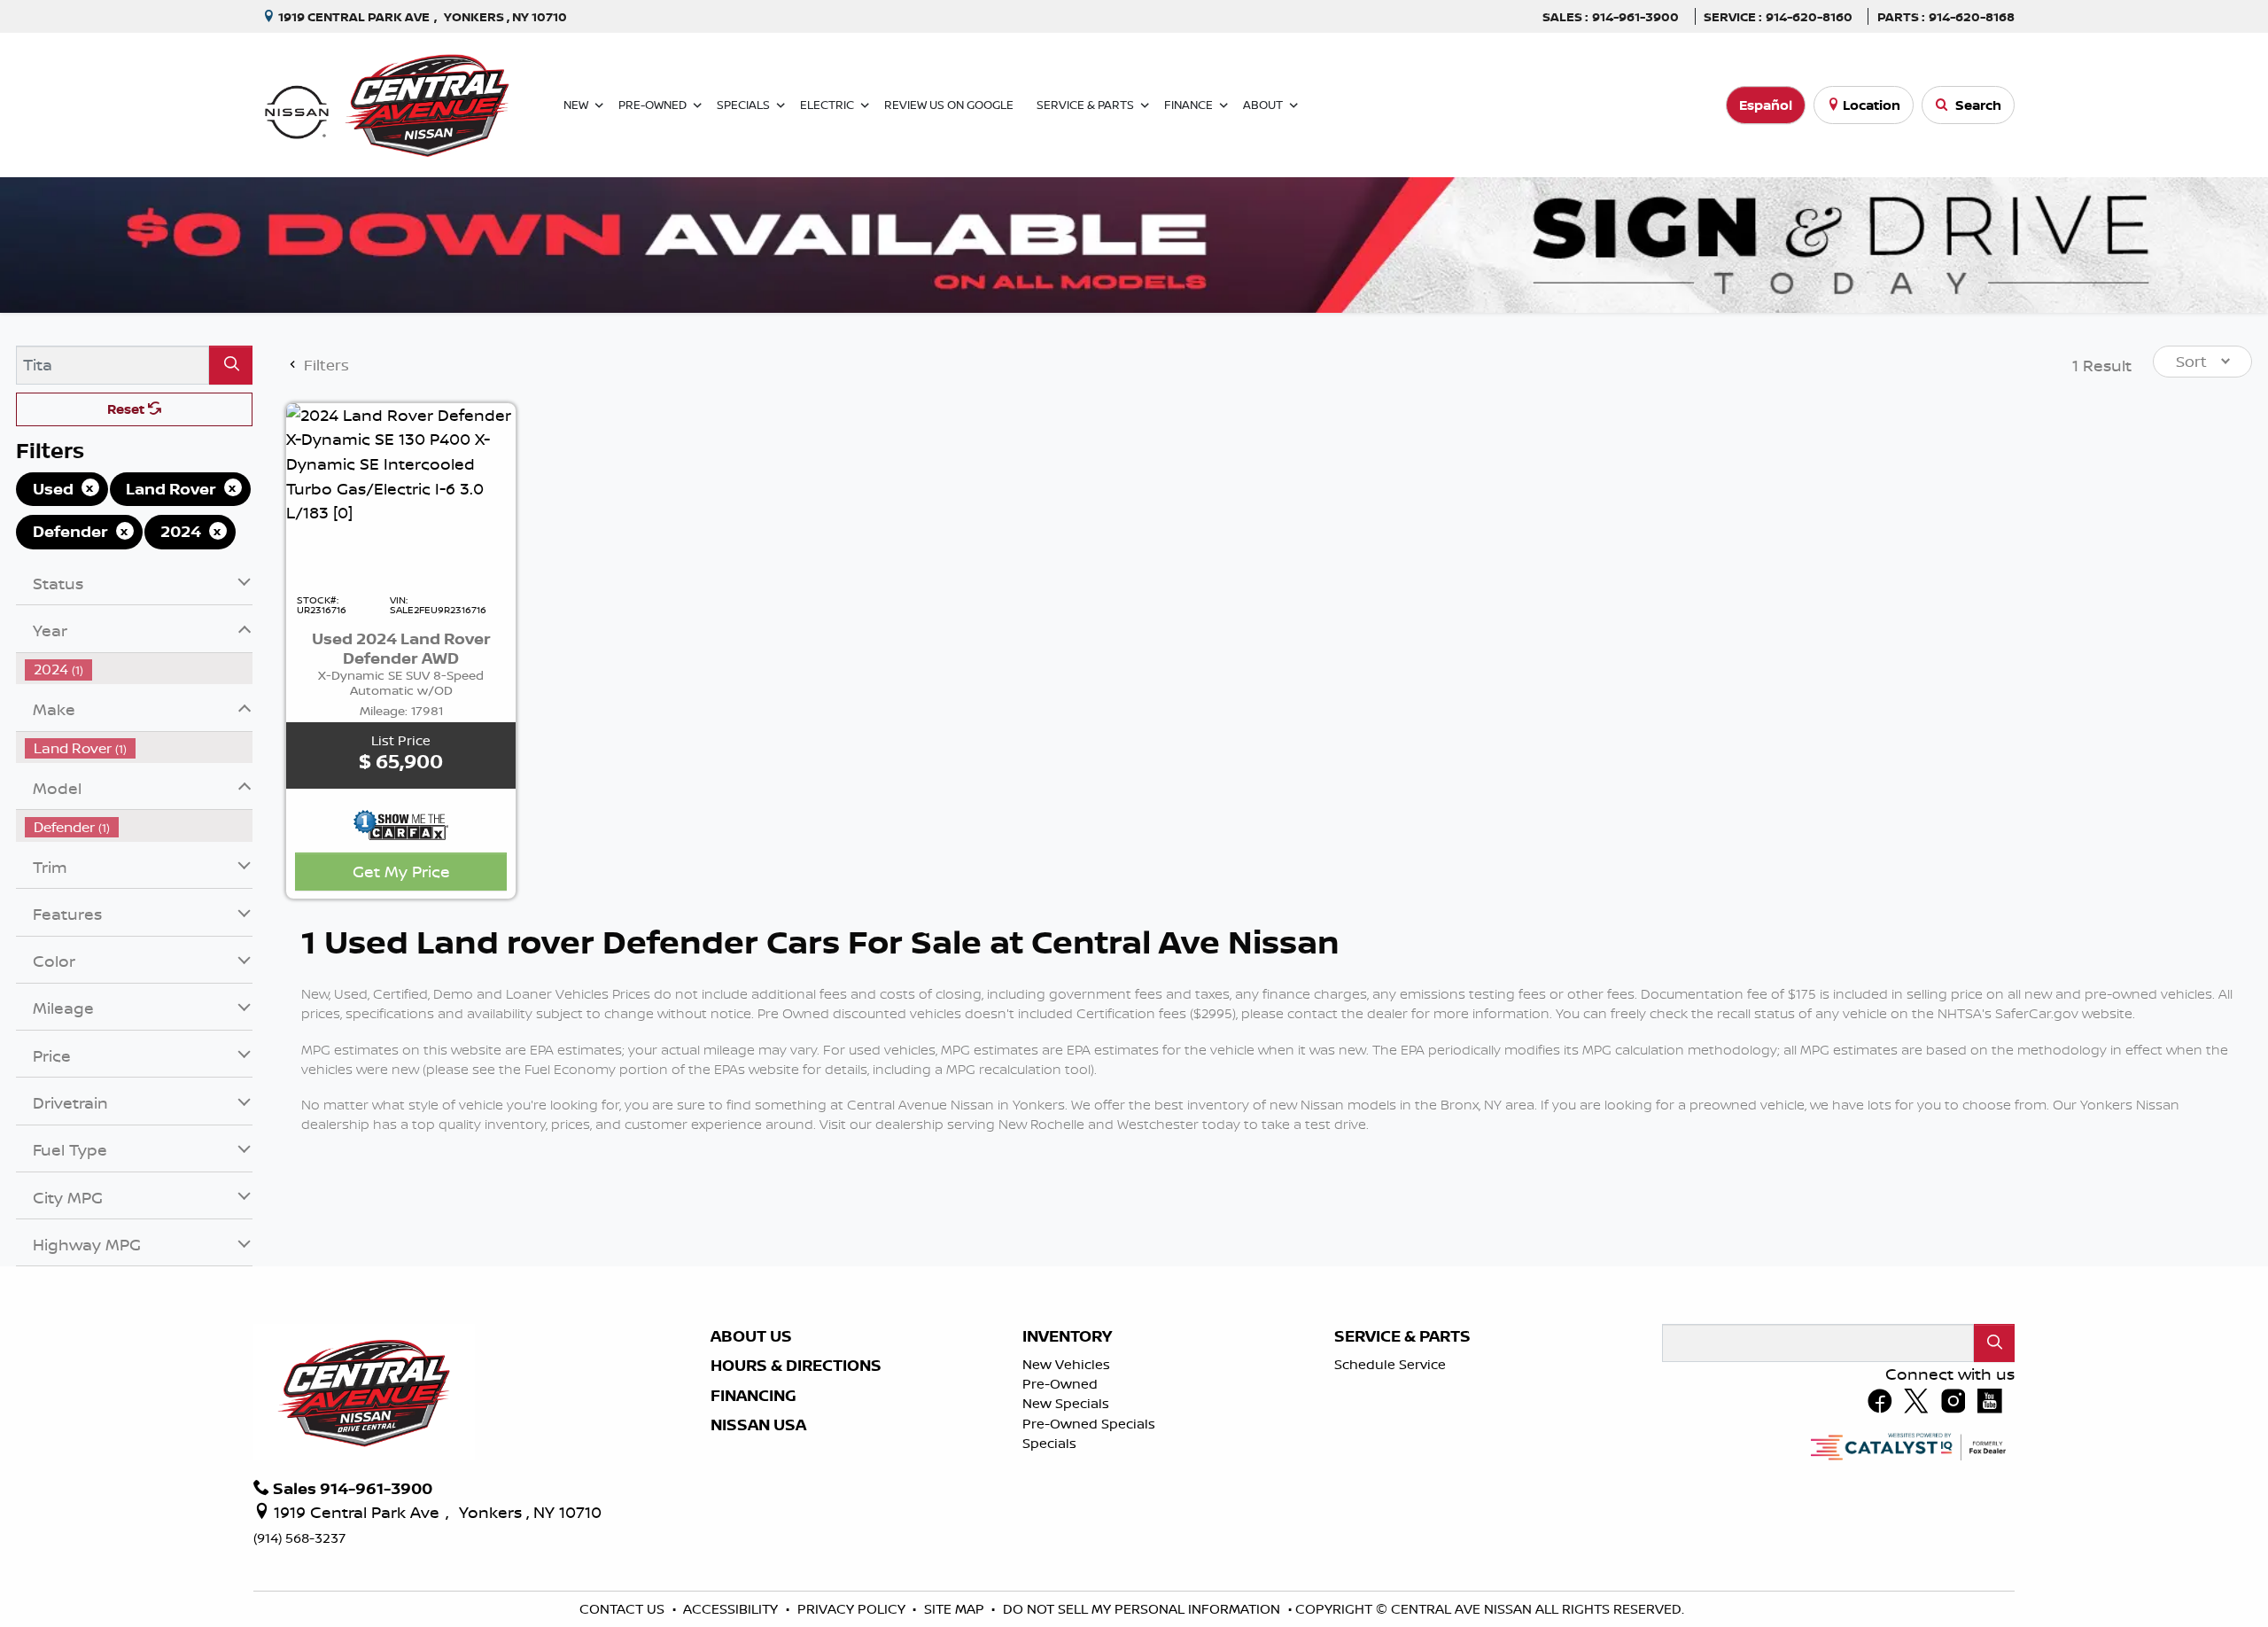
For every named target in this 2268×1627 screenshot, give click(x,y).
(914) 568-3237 (299, 1538)
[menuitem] (139, 748)
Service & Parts (1402, 1336)
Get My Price (401, 871)
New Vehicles (1066, 1364)
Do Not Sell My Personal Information (1143, 1609)
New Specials (1066, 1403)
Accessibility (732, 1609)
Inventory (1067, 1336)
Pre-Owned (1060, 1384)
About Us (751, 1336)
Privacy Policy (853, 1609)
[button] (579, 105)
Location (1872, 105)
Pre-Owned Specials (1089, 1424)
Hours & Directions (796, 1366)
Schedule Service (1390, 1364)
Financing (753, 1396)
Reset (128, 409)
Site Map (956, 1609)
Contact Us (624, 1609)
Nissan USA (758, 1425)
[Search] (231, 365)
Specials (1049, 1443)
